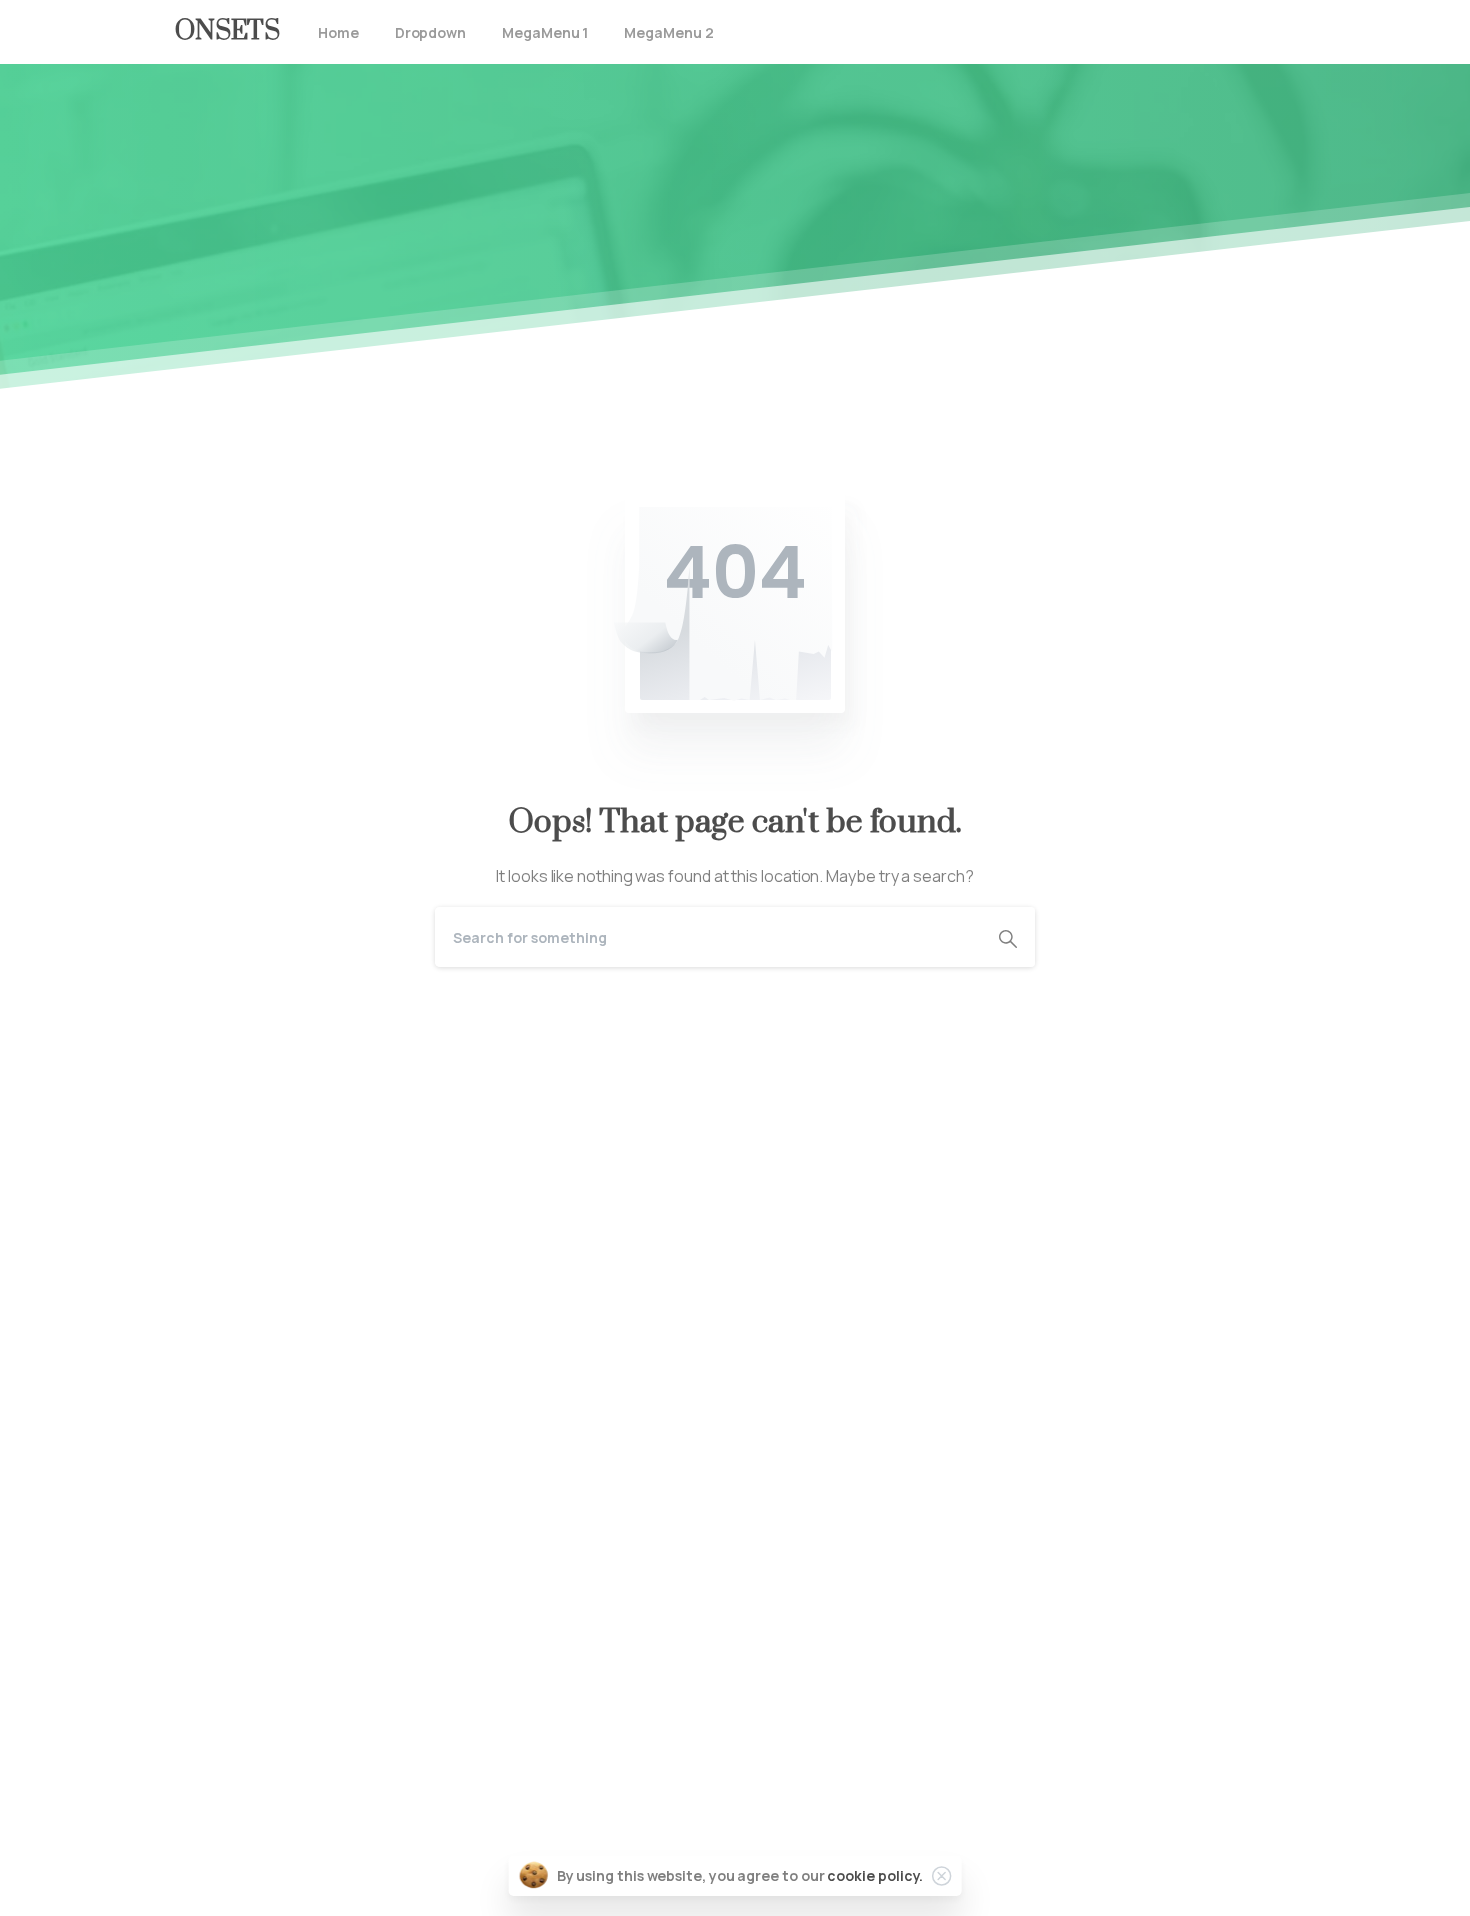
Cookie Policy (224, 1789)
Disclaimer (212, 1760)
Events (200, 1731)
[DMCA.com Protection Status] (735, 1126)
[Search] (1008, 937)
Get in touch (219, 1885)
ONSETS (227, 31)
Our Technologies (240, 1673)
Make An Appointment (434, 1406)
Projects (206, 1702)
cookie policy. (875, 1875)
